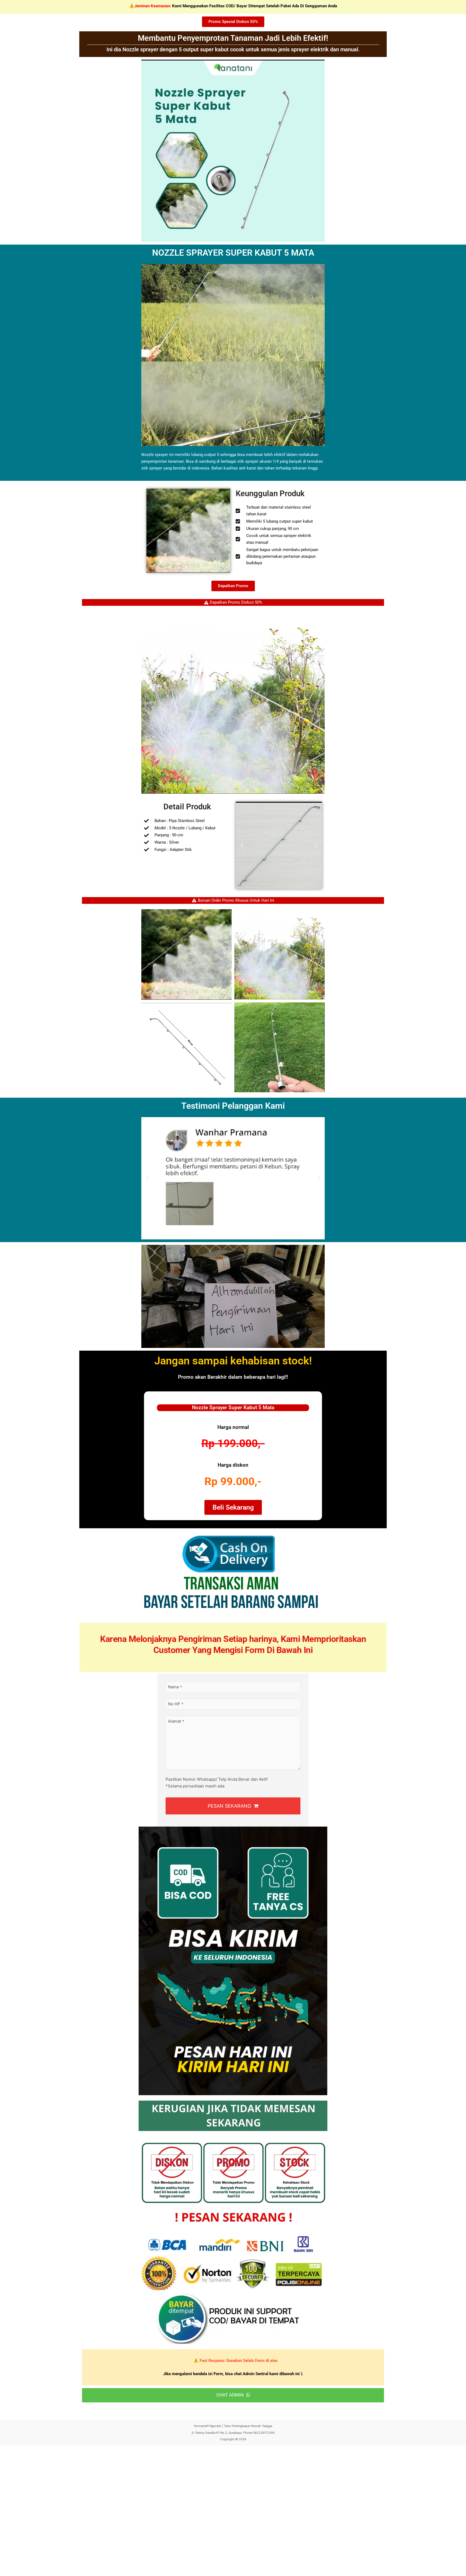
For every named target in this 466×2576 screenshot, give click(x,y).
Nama (175, 1687)
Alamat (176, 1721)
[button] (242, 845)
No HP (176, 1704)
